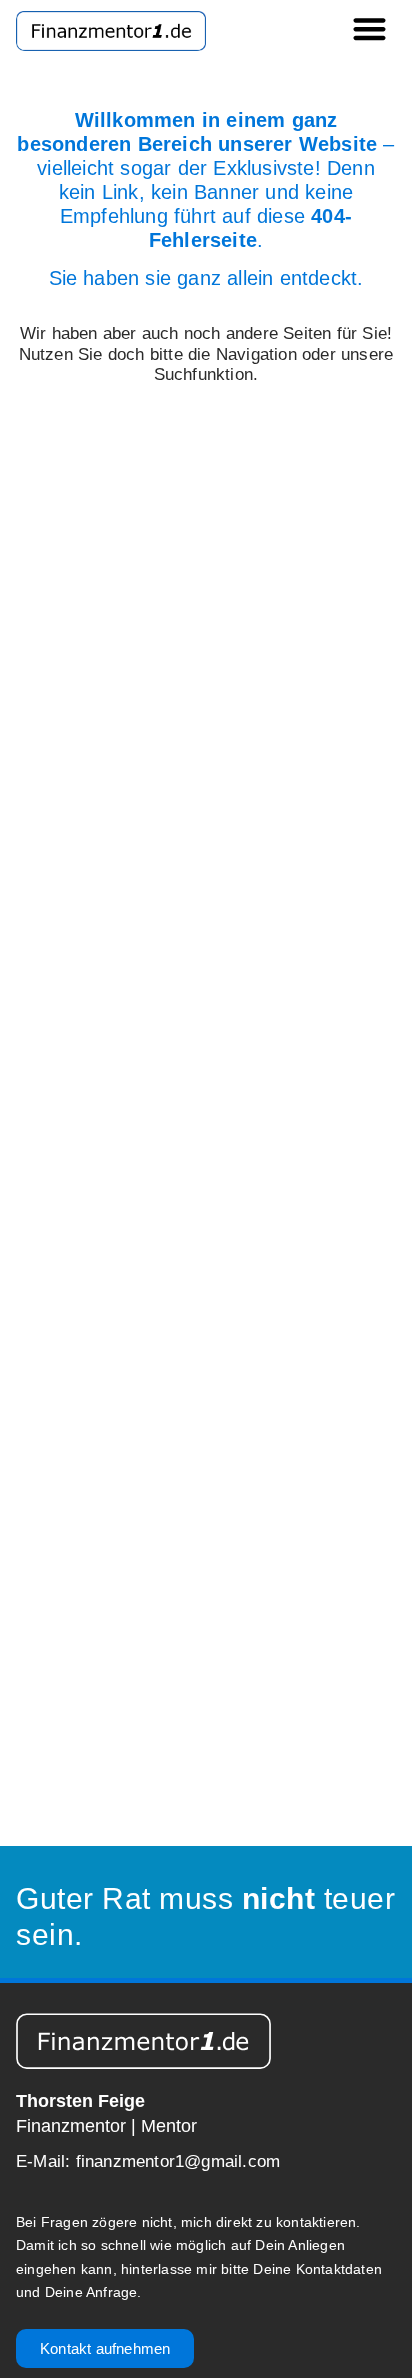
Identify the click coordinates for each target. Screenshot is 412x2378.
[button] (370, 28)
